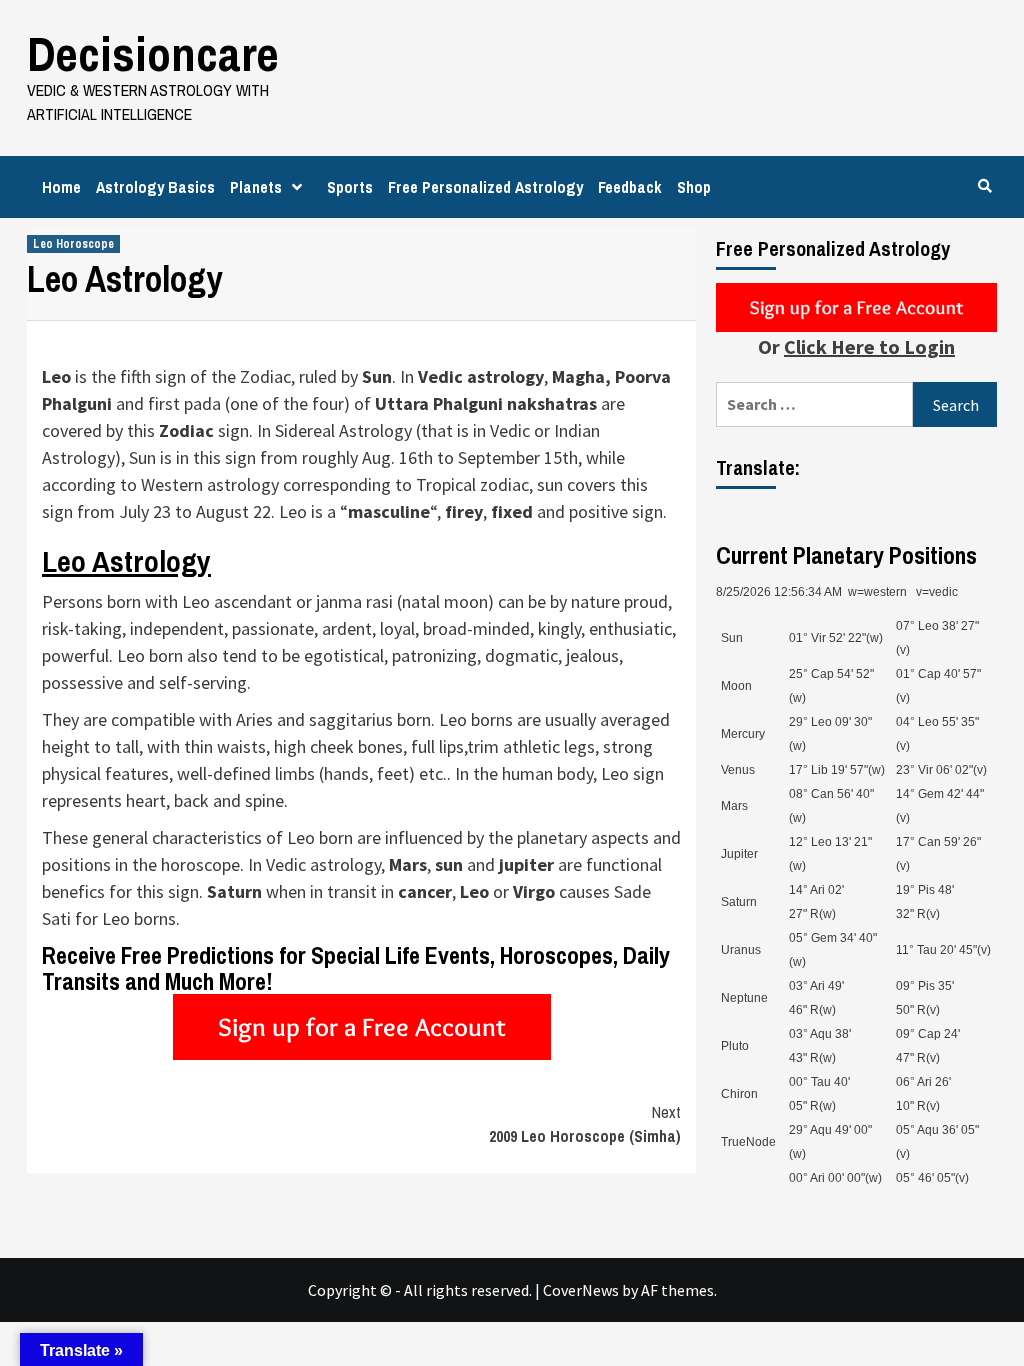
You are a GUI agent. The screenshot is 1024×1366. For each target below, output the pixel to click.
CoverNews (581, 1290)
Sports (350, 187)
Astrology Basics (155, 187)
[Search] (984, 186)
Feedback (630, 187)
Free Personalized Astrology (485, 187)
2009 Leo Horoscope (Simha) (585, 1124)
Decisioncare (153, 53)
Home (61, 187)
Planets (256, 187)
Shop (694, 187)
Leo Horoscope (73, 244)
